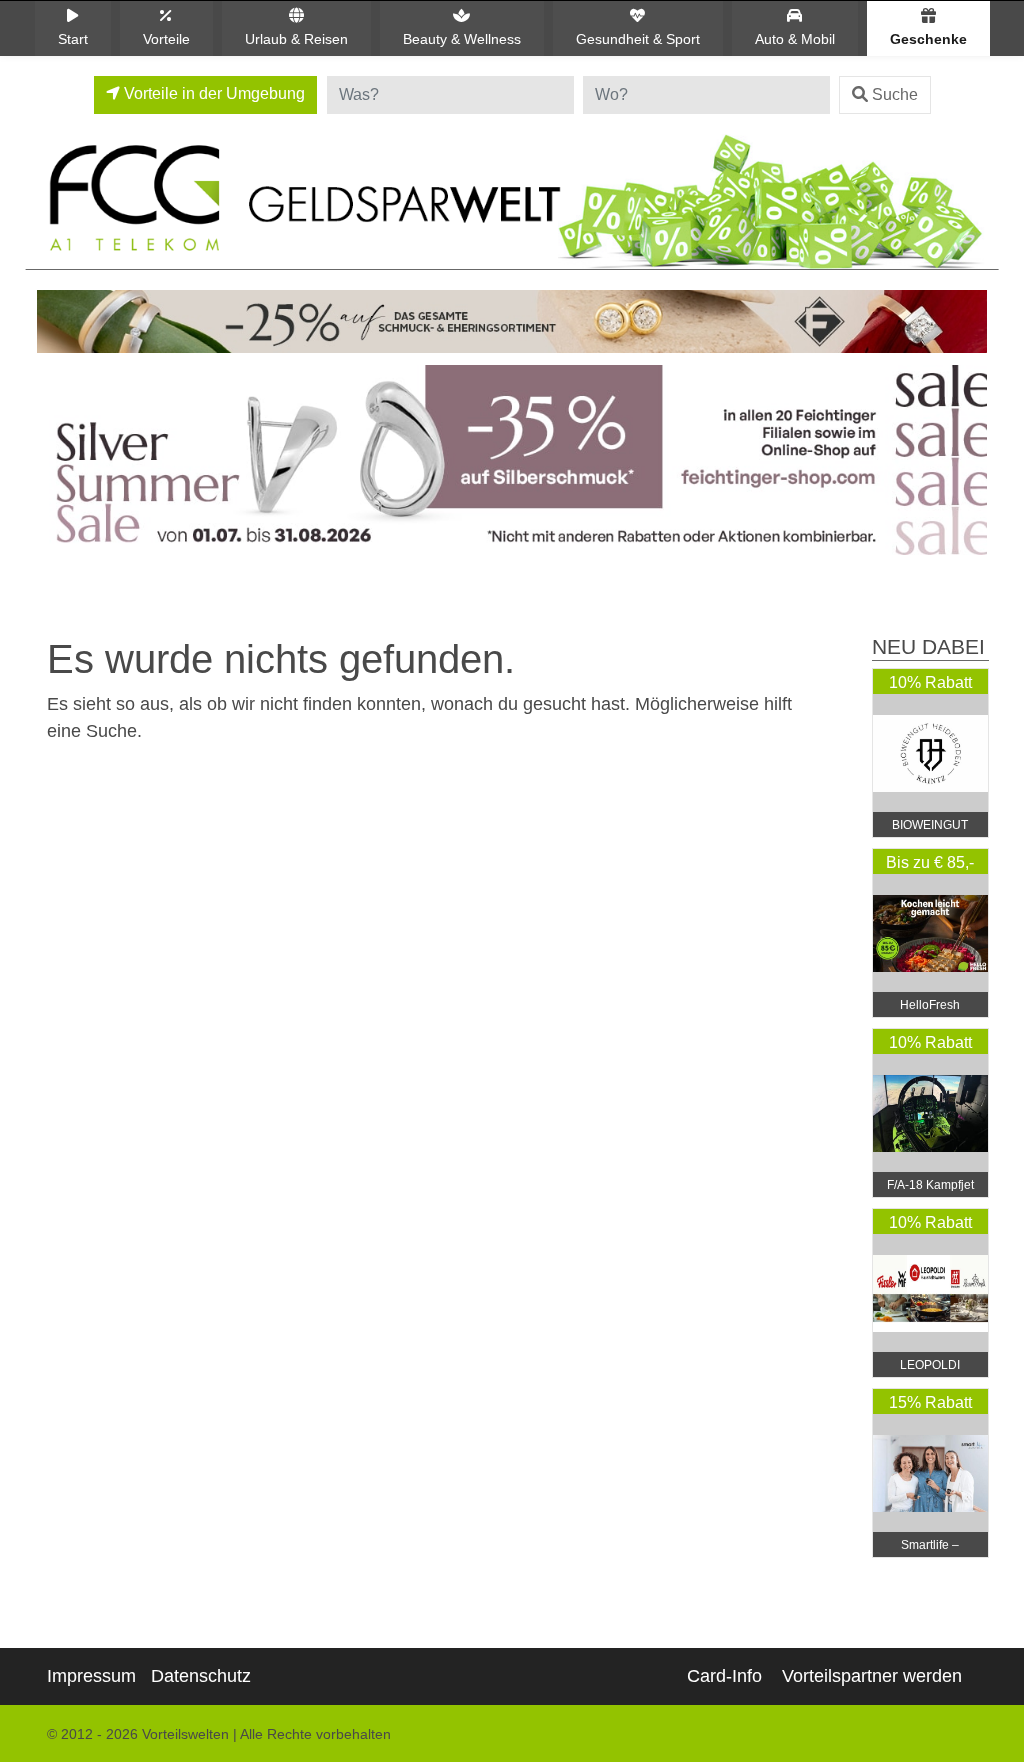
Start (73, 39)
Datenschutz (201, 1676)
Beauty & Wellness (462, 39)
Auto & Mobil (795, 39)
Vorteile (166, 39)
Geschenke (928, 39)
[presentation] (56, 465)
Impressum (91, 1676)
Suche (895, 94)
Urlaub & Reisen (296, 39)
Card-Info (724, 1676)
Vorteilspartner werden (872, 1676)
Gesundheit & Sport (638, 39)
